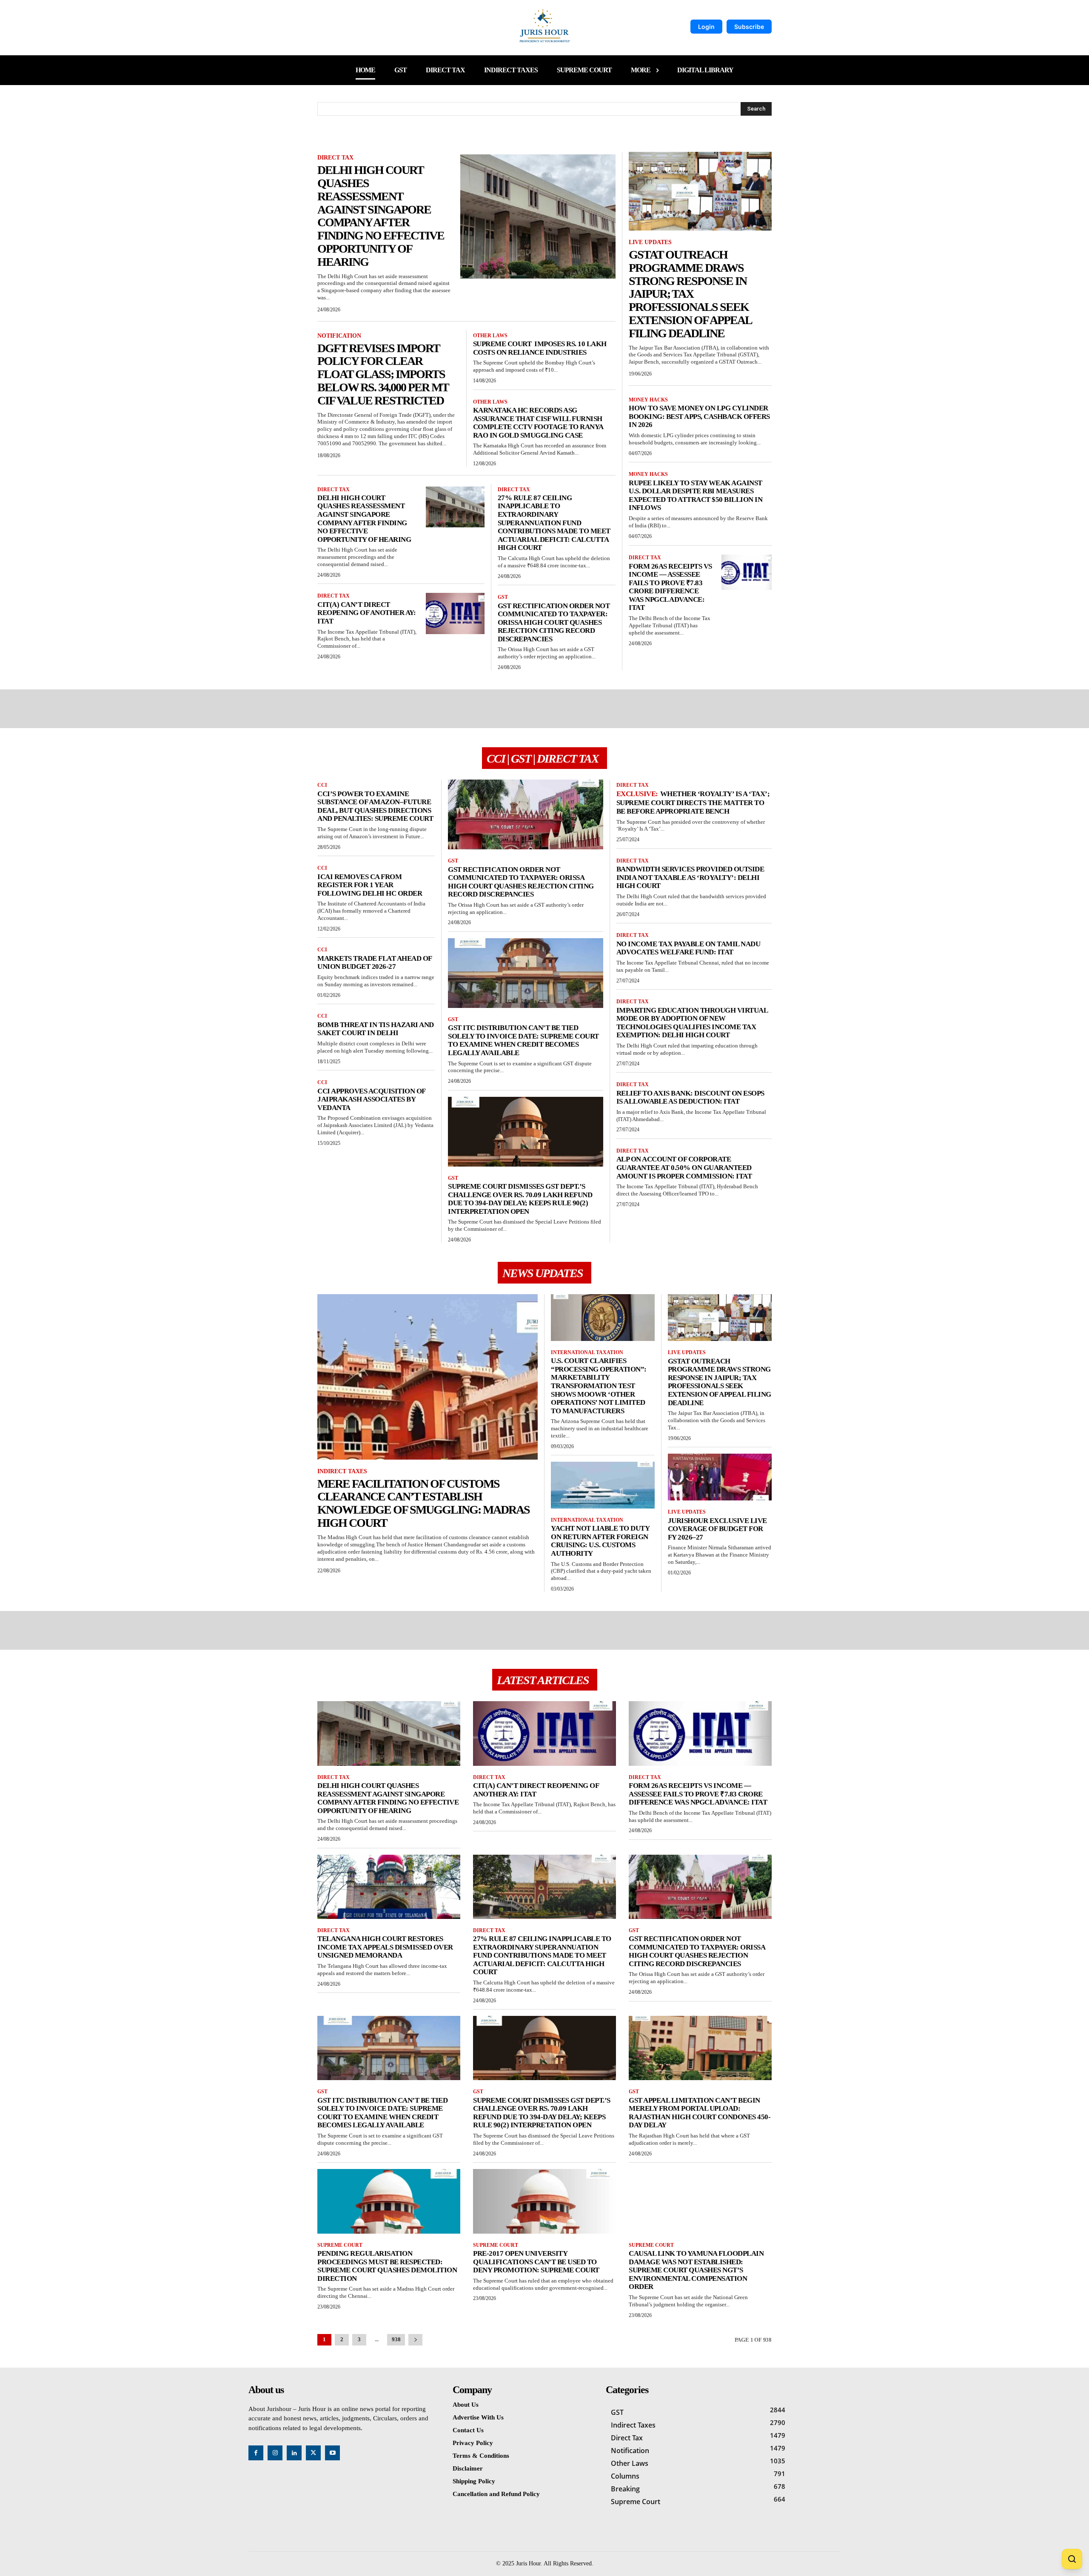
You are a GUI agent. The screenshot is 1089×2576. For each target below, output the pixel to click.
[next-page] (415, 2340)
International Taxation (587, 1352)
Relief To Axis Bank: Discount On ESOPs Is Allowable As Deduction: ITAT (690, 1097)
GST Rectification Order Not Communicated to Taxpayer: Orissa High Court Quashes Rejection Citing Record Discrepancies (554, 622)
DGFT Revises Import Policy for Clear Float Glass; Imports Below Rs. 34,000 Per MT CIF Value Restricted (383, 374)
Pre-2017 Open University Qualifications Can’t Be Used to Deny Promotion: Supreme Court (537, 2262)
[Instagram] (275, 2453)
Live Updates (650, 242)
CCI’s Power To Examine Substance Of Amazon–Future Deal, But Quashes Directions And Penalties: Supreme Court (375, 806)
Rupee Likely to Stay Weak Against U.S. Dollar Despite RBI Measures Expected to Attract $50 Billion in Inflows (696, 495)
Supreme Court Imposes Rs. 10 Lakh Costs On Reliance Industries (540, 348)
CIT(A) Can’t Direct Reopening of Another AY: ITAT (366, 613)
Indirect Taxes (342, 1471)
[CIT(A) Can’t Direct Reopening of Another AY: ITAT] (455, 613)
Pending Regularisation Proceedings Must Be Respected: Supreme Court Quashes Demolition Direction (387, 2266)
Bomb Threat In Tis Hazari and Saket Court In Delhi (376, 1029)
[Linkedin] (294, 2453)
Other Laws (490, 336)
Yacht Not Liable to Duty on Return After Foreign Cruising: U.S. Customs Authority (600, 1541)
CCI (322, 785)
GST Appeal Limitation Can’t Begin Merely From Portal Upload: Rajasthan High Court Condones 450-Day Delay (700, 2113)
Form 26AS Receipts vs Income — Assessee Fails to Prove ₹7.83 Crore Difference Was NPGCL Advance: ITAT (670, 587)
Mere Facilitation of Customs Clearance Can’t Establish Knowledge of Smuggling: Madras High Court (423, 1503)
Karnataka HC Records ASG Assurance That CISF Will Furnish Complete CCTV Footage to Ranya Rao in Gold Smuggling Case (538, 423)
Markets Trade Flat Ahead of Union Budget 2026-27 (375, 963)
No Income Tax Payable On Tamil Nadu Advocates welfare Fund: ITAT (688, 948)
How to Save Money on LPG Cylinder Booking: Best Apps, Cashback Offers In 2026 (699, 416)
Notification (339, 336)
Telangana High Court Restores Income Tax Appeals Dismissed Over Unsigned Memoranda (385, 1947)
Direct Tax (335, 158)
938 (396, 2339)
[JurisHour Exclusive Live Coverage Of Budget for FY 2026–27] (720, 1477)
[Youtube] (332, 2453)
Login (706, 27)
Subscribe (749, 27)
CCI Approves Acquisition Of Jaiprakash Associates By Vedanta (372, 1099)
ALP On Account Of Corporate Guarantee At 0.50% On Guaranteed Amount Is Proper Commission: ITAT (684, 1167)
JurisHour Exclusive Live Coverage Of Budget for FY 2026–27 (717, 1529)
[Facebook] (256, 2453)
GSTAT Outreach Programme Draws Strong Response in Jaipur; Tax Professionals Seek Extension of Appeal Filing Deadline (690, 294)
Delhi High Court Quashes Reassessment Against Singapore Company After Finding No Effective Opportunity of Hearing (381, 216)
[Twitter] (313, 2453)
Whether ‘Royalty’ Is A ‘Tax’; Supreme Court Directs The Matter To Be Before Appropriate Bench (693, 803)
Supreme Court (340, 2245)
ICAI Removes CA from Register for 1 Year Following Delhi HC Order (370, 885)
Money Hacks (648, 400)
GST (503, 597)
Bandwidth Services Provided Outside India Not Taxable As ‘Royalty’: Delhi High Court (690, 877)
